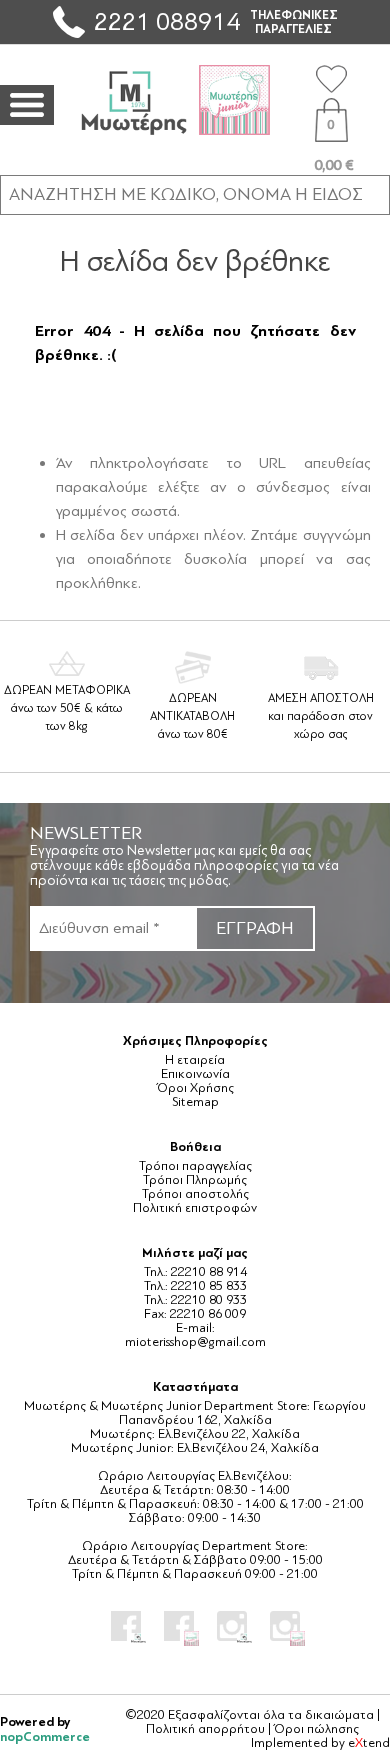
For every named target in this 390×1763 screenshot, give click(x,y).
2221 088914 (167, 21)
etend (369, 1743)
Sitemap (195, 1102)
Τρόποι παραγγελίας (195, 1166)
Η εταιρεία (195, 1060)
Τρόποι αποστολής (195, 1194)
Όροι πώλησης (316, 1729)
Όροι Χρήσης (195, 1088)
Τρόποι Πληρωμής (195, 1180)
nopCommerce (45, 1736)
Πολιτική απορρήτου (205, 1729)
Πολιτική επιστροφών (195, 1208)
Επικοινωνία (195, 1074)
